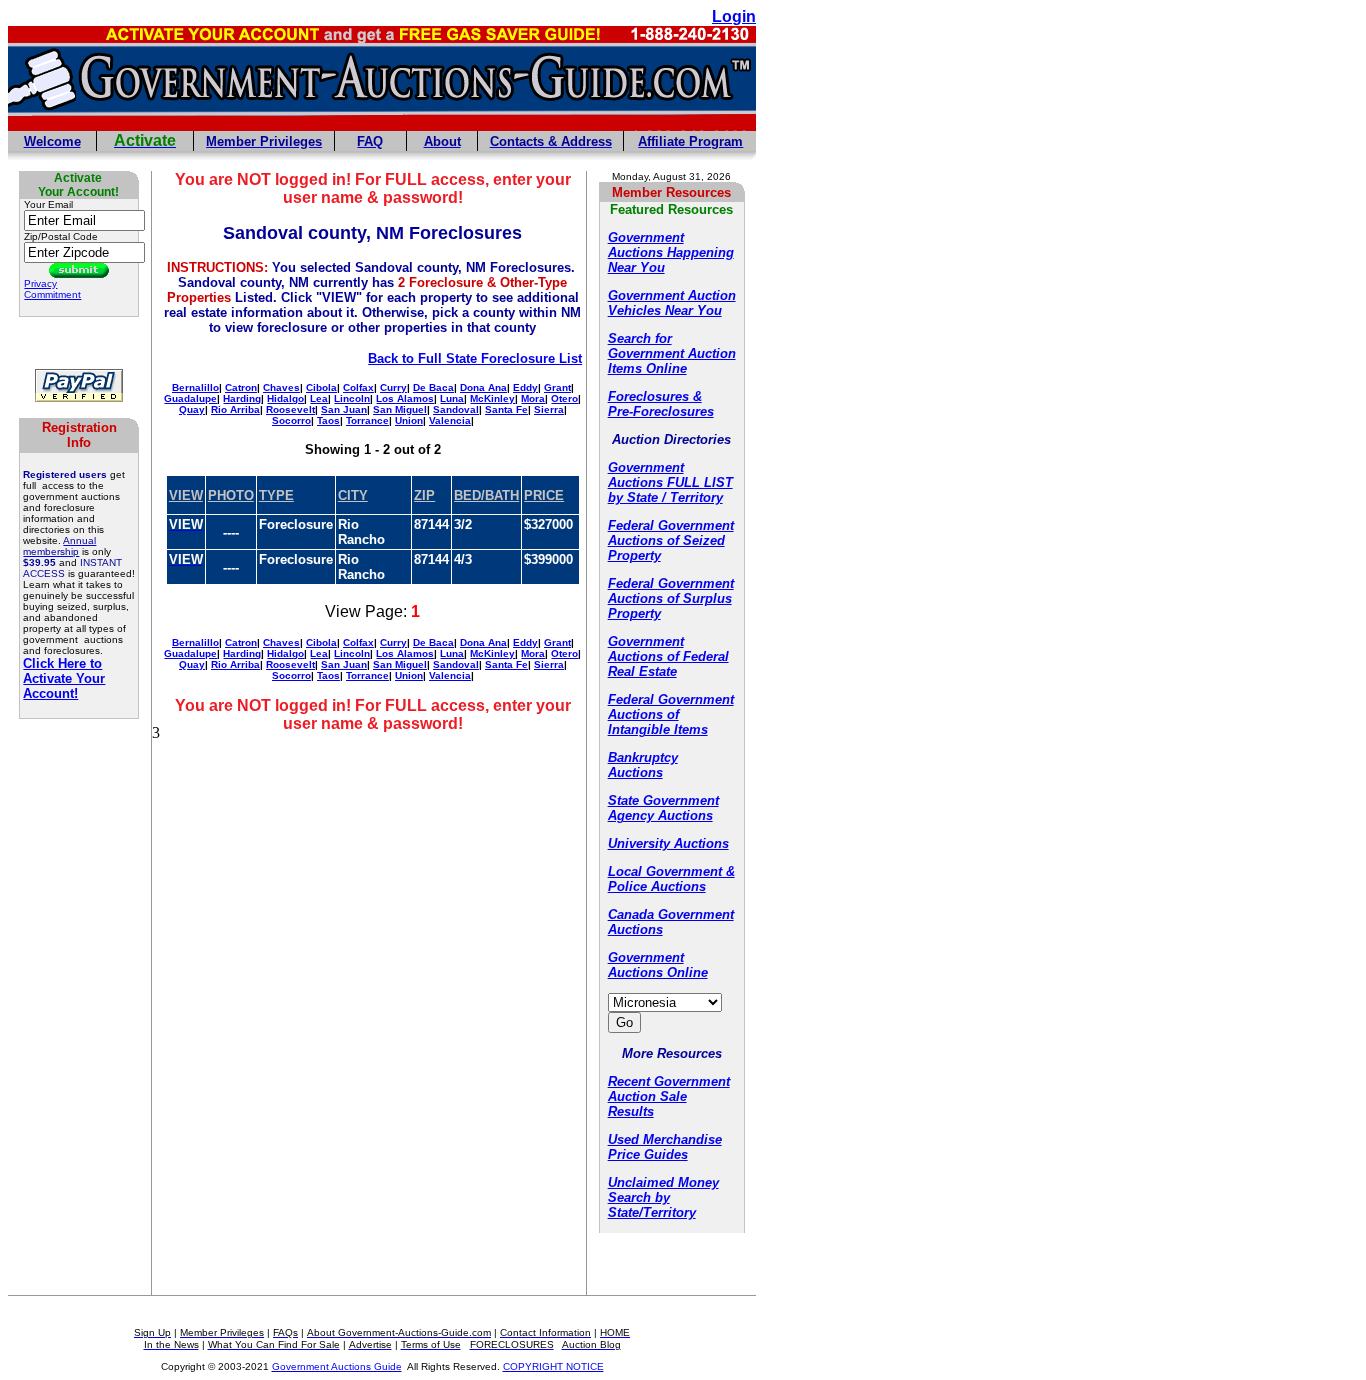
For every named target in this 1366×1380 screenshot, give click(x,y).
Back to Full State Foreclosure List (475, 358)
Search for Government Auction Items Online (672, 353)
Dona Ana (483, 387)
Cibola (321, 387)
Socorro (291, 420)
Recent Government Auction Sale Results (669, 1096)
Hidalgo (285, 398)
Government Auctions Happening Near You (671, 252)
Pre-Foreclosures (661, 411)
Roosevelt (290, 409)
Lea (319, 398)
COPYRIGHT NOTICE (553, 1366)
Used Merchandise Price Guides (665, 1147)
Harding (242, 398)
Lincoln (352, 398)
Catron (241, 387)
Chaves (281, 387)
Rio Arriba (235, 409)
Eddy (525, 387)
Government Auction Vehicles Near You (672, 303)
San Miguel (400, 409)
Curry (393, 387)
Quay (192, 409)
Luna (452, 398)
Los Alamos (405, 398)
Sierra (549, 409)
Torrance (367, 420)
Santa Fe (506, 409)
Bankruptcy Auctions (643, 765)
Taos (328, 420)
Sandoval (456, 409)
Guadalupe (190, 398)
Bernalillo (195, 387)
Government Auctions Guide (337, 1366)
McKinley (492, 398)
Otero (564, 398)
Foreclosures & (655, 396)
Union (409, 420)
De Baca (433, 387)
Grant (557, 387)
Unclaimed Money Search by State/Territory (663, 1197)
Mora (533, 398)
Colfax (358, 387)
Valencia (450, 420)
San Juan (344, 409)
